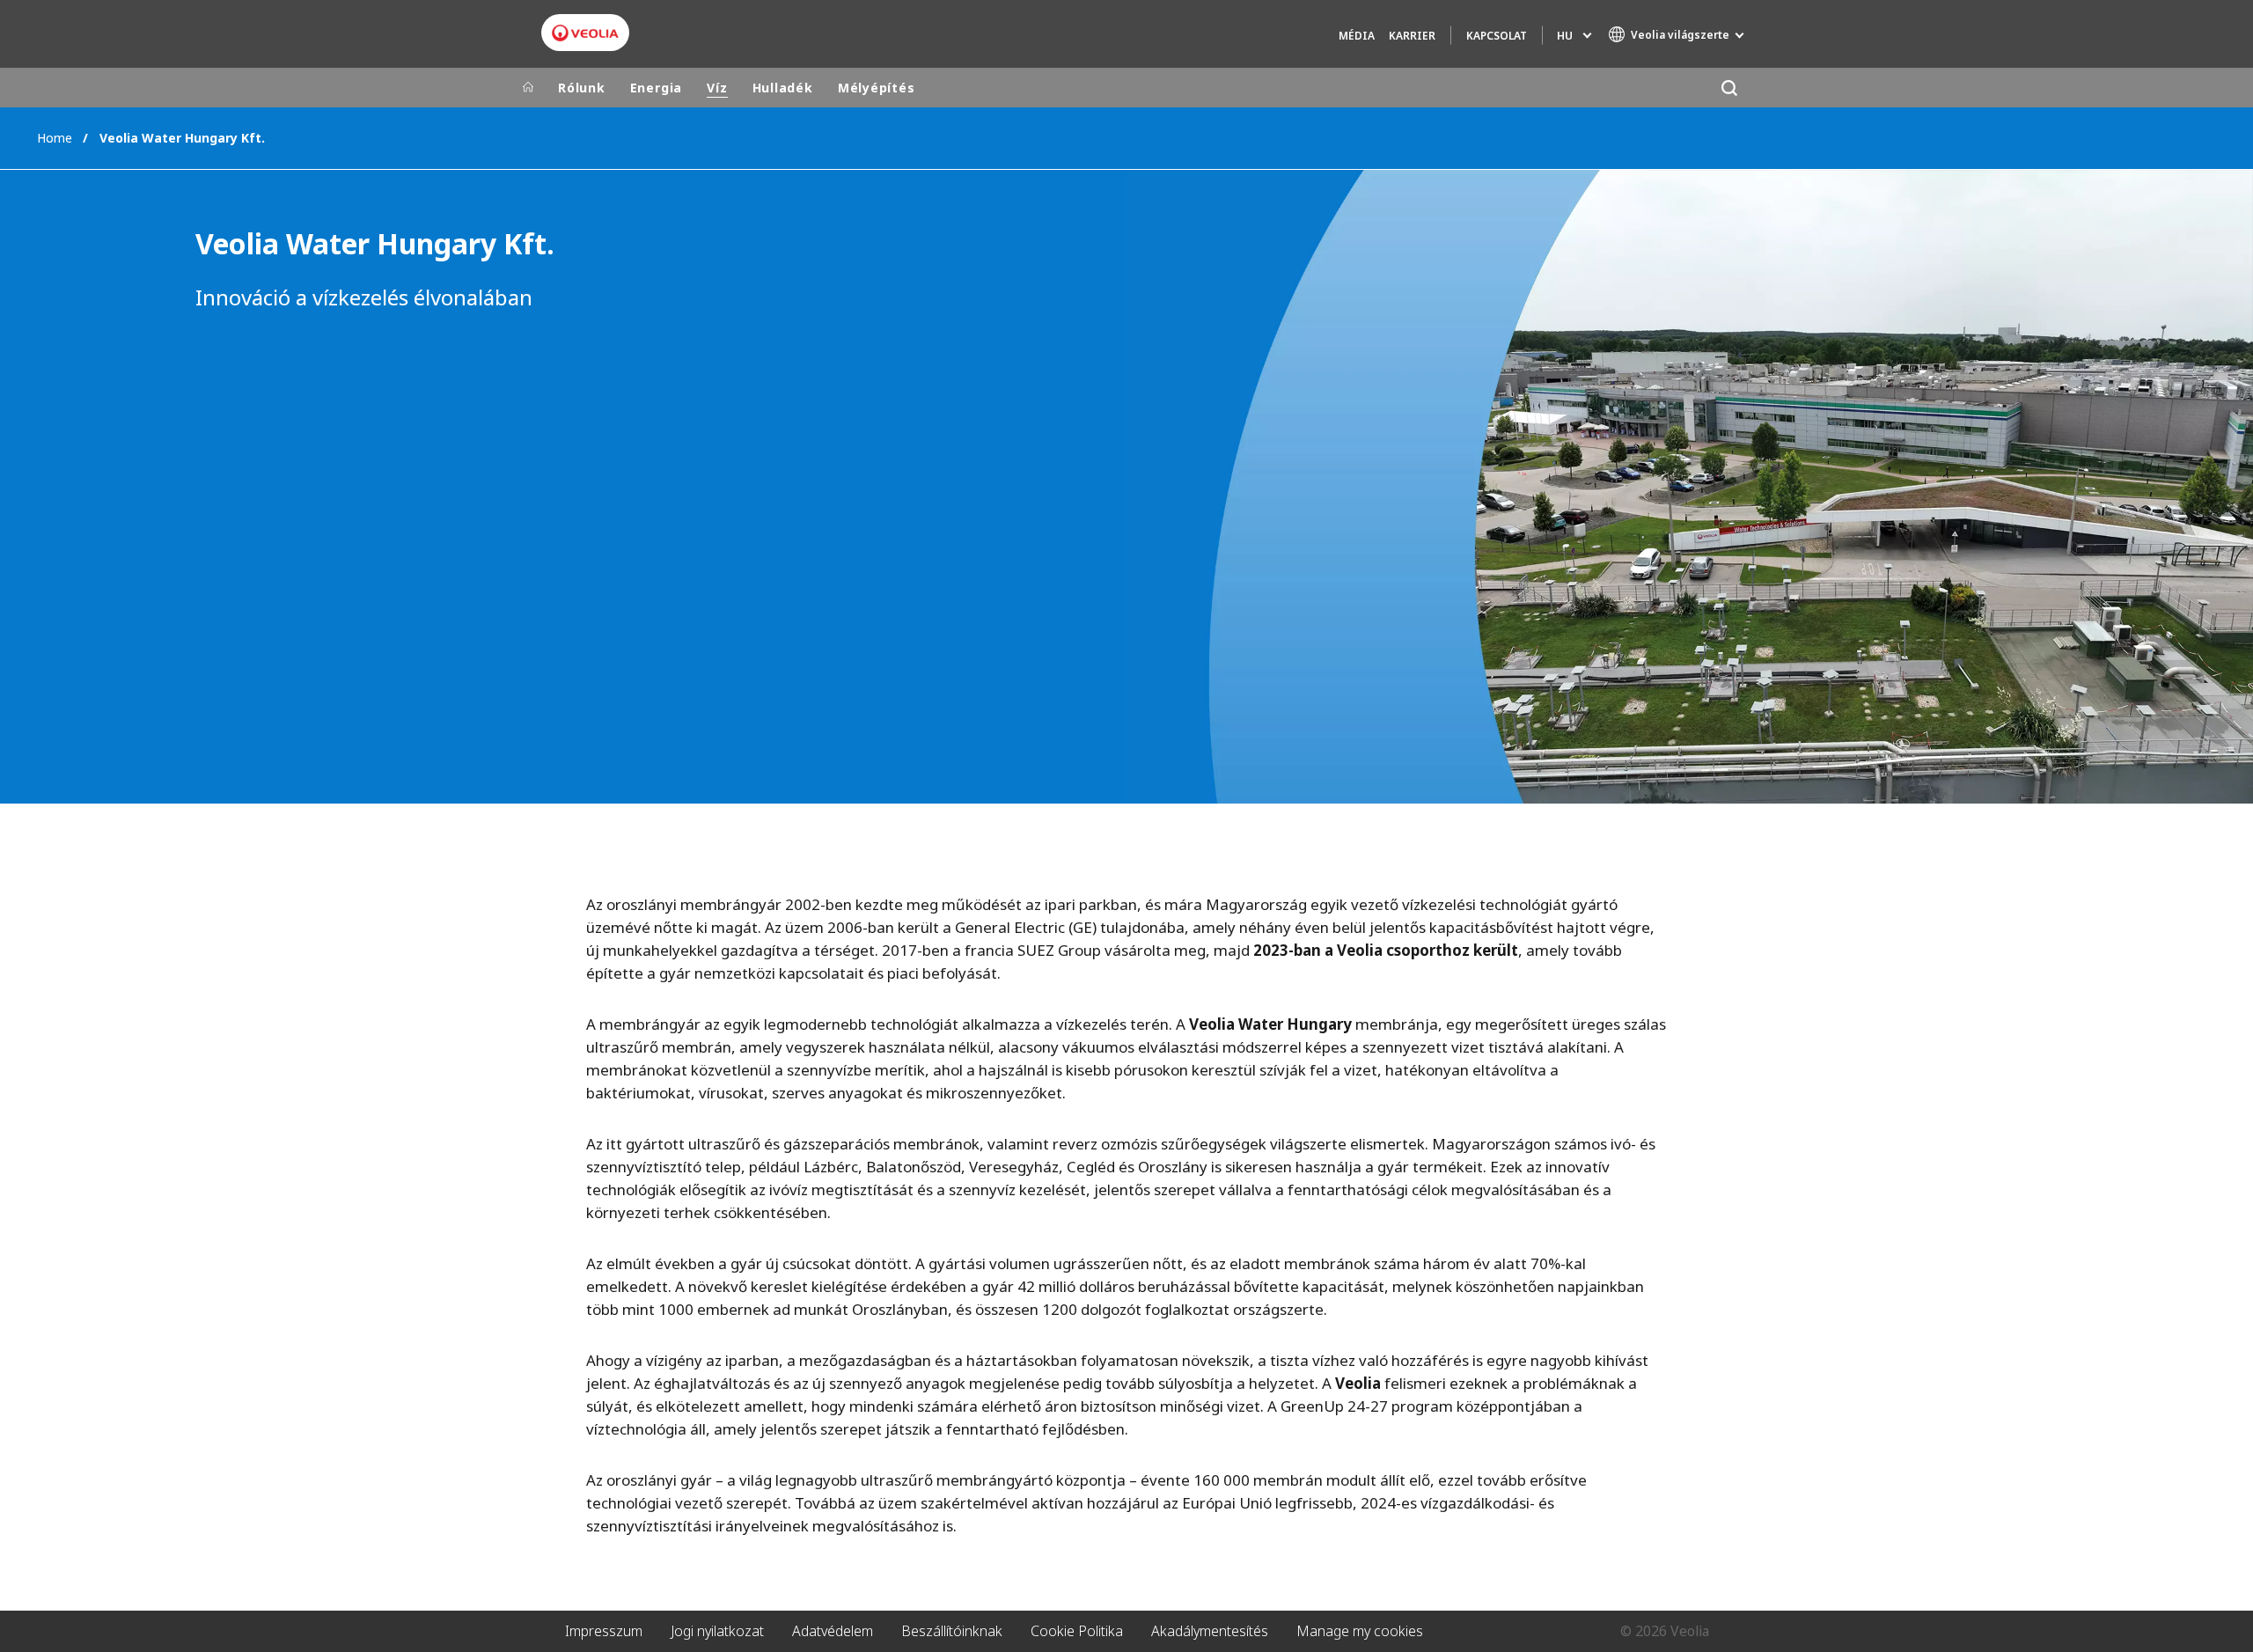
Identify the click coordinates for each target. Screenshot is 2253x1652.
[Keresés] (1729, 88)
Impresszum (604, 1631)
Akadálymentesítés (1210, 1631)
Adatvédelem (833, 1631)
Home (55, 138)
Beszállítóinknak (952, 1631)
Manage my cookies (1360, 1631)
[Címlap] (528, 88)
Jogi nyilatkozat (717, 1631)
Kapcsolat (1497, 36)
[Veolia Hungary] (585, 33)
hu (1565, 36)
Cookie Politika (1077, 1631)
